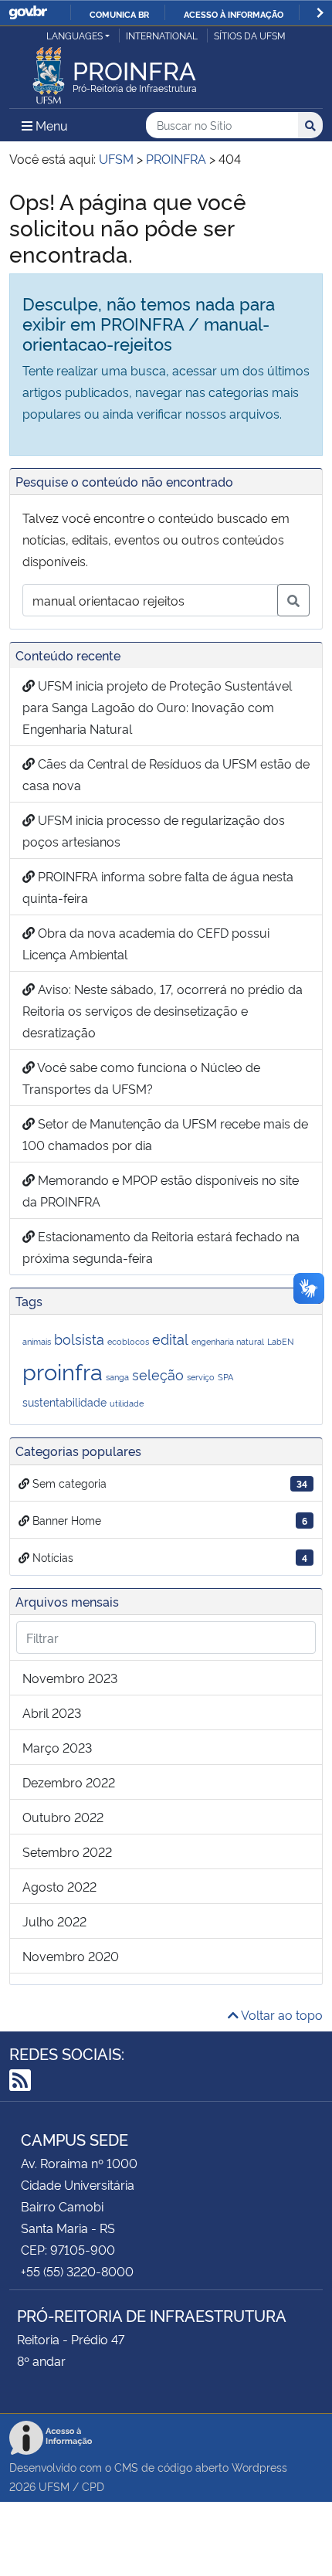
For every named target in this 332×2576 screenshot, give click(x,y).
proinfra (63, 1370)
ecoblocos (128, 1341)
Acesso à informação (234, 14)
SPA (225, 1377)
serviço (201, 1377)
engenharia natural (228, 1341)
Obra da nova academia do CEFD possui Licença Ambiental (146, 943)
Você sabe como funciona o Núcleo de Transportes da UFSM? (141, 1078)
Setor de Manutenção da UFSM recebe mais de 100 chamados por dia (165, 1134)
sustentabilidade (64, 1402)
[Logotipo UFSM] (49, 71)
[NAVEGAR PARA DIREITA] (320, 13)
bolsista (79, 1338)
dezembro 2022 (69, 1782)
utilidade (127, 1403)
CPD (93, 2486)
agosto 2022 (59, 1886)
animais (37, 1341)
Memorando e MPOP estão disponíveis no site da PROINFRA (161, 1190)
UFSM (54, 2486)
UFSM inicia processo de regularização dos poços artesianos (154, 830)
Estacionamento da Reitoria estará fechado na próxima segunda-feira (161, 1247)
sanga (117, 1377)
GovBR (28, 13)
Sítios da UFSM (250, 35)
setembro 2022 (67, 1851)
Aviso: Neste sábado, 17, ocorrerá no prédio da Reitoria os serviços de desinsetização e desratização (163, 1010)
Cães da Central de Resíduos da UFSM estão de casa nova (166, 774)
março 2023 (57, 1747)
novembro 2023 (70, 1678)
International (162, 35)
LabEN (280, 1341)
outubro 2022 (63, 1817)
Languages (75, 35)
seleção (158, 1374)
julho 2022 (54, 1921)
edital (170, 1338)
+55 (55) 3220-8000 (77, 2271)
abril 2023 (52, 1712)
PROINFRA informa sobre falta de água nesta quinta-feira (158, 887)
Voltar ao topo (281, 2014)
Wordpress (259, 2467)
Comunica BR (119, 14)
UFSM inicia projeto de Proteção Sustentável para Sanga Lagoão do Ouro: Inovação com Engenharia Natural (157, 707)
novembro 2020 (71, 1956)
